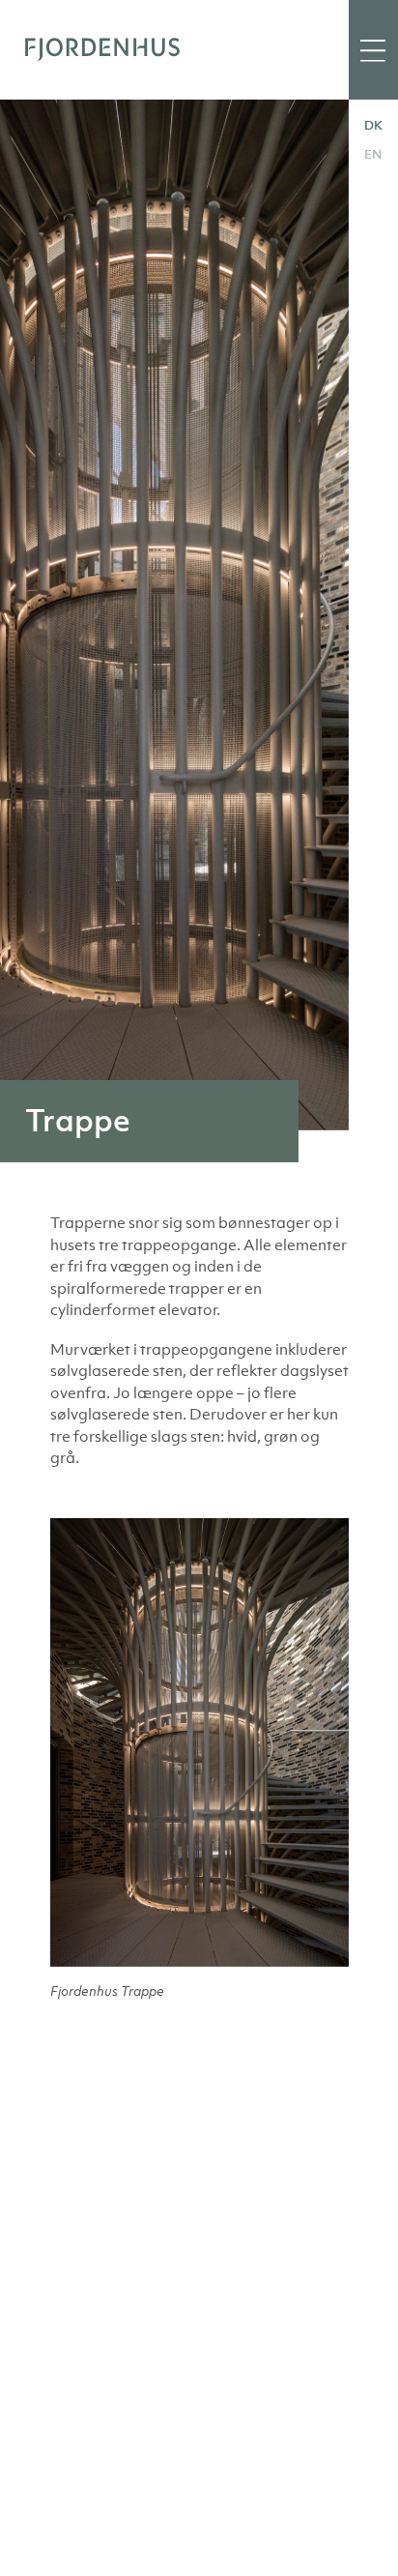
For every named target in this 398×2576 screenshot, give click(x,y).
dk (373, 125)
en (373, 154)
